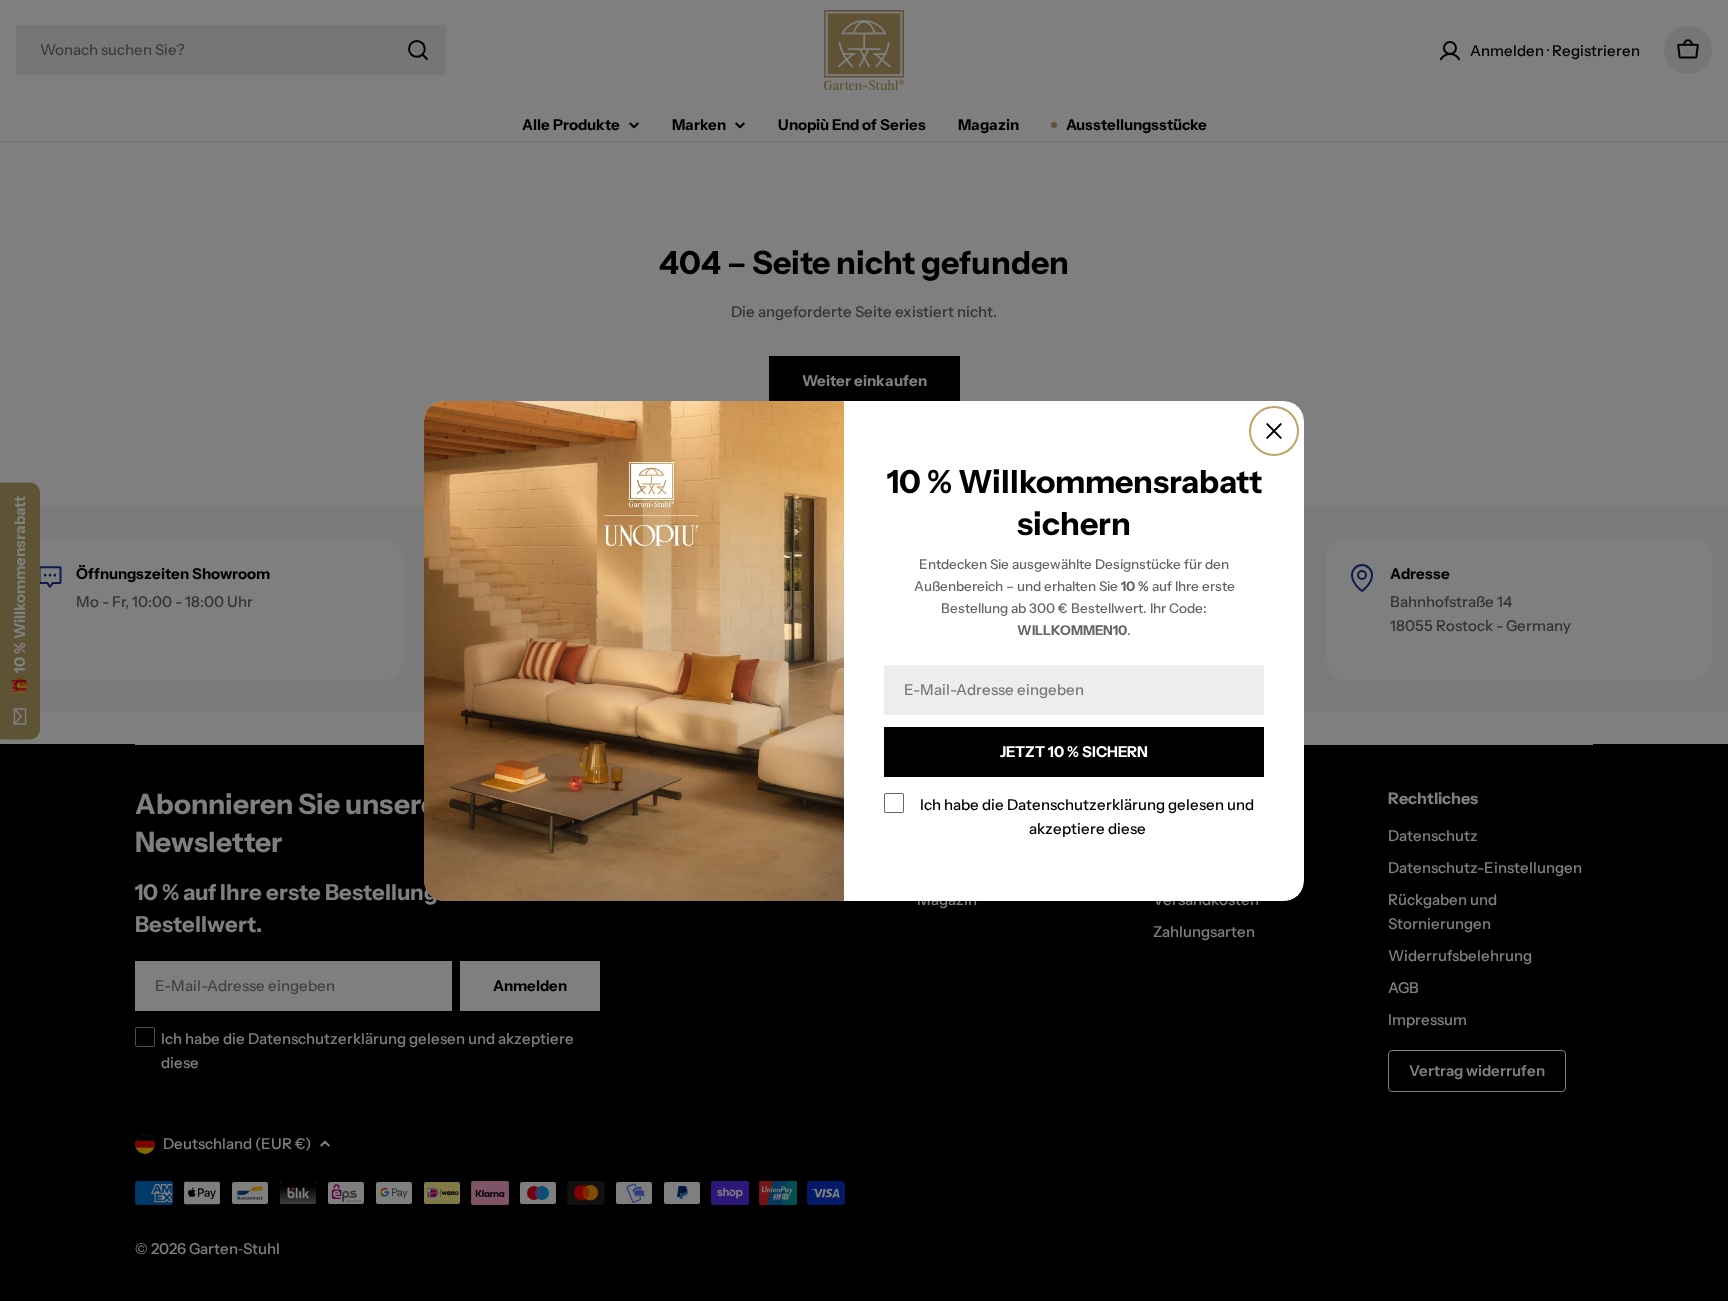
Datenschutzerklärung (1086, 804)
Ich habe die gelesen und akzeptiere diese (1087, 816)
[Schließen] (1274, 431)
